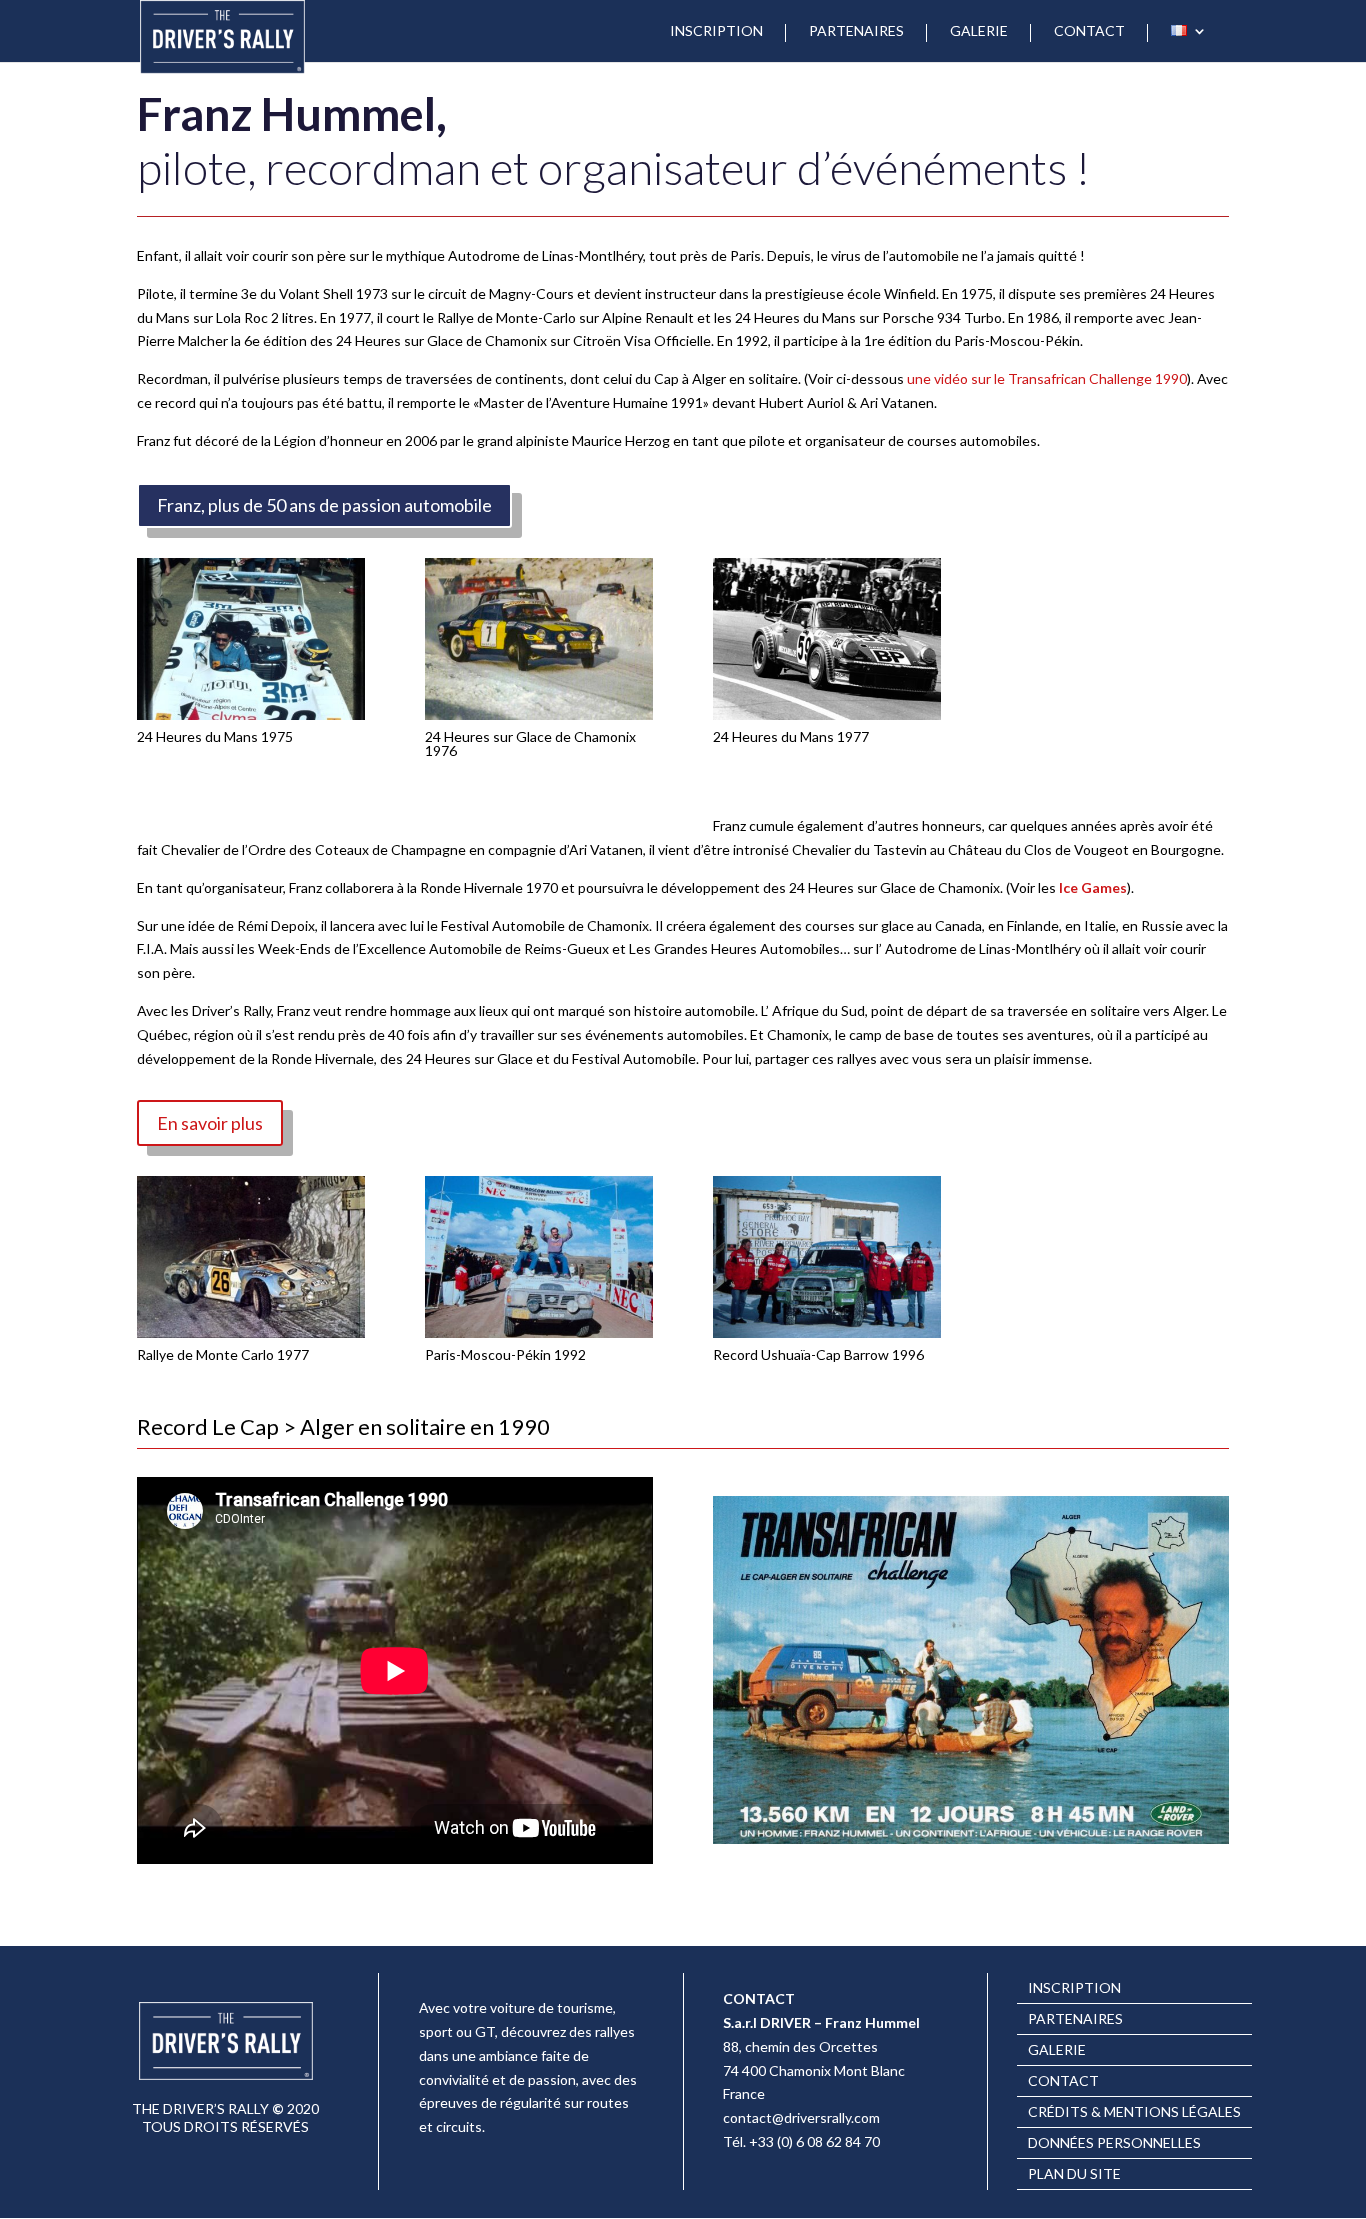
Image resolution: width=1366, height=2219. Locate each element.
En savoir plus (210, 1123)
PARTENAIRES (856, 31)
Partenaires (1075, 2019)
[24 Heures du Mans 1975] (251, 714)
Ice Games (1093, 887)
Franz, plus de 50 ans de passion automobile (324, 505)
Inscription (1074, 1988)
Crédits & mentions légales (1134, 2112)
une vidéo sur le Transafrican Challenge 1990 (1045, 378)
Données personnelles (1114, 2143)
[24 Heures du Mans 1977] (827, 714)
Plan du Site (1074, 2174)
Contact (1063, 2081)
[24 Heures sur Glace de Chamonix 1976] (539, 714)
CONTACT (1089, 31)
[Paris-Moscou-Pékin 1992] (539, 1332)
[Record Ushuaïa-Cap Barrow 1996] (827, 1332)
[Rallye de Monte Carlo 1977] (251, 1332)
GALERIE (979, 31)
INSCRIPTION (716, 31)
